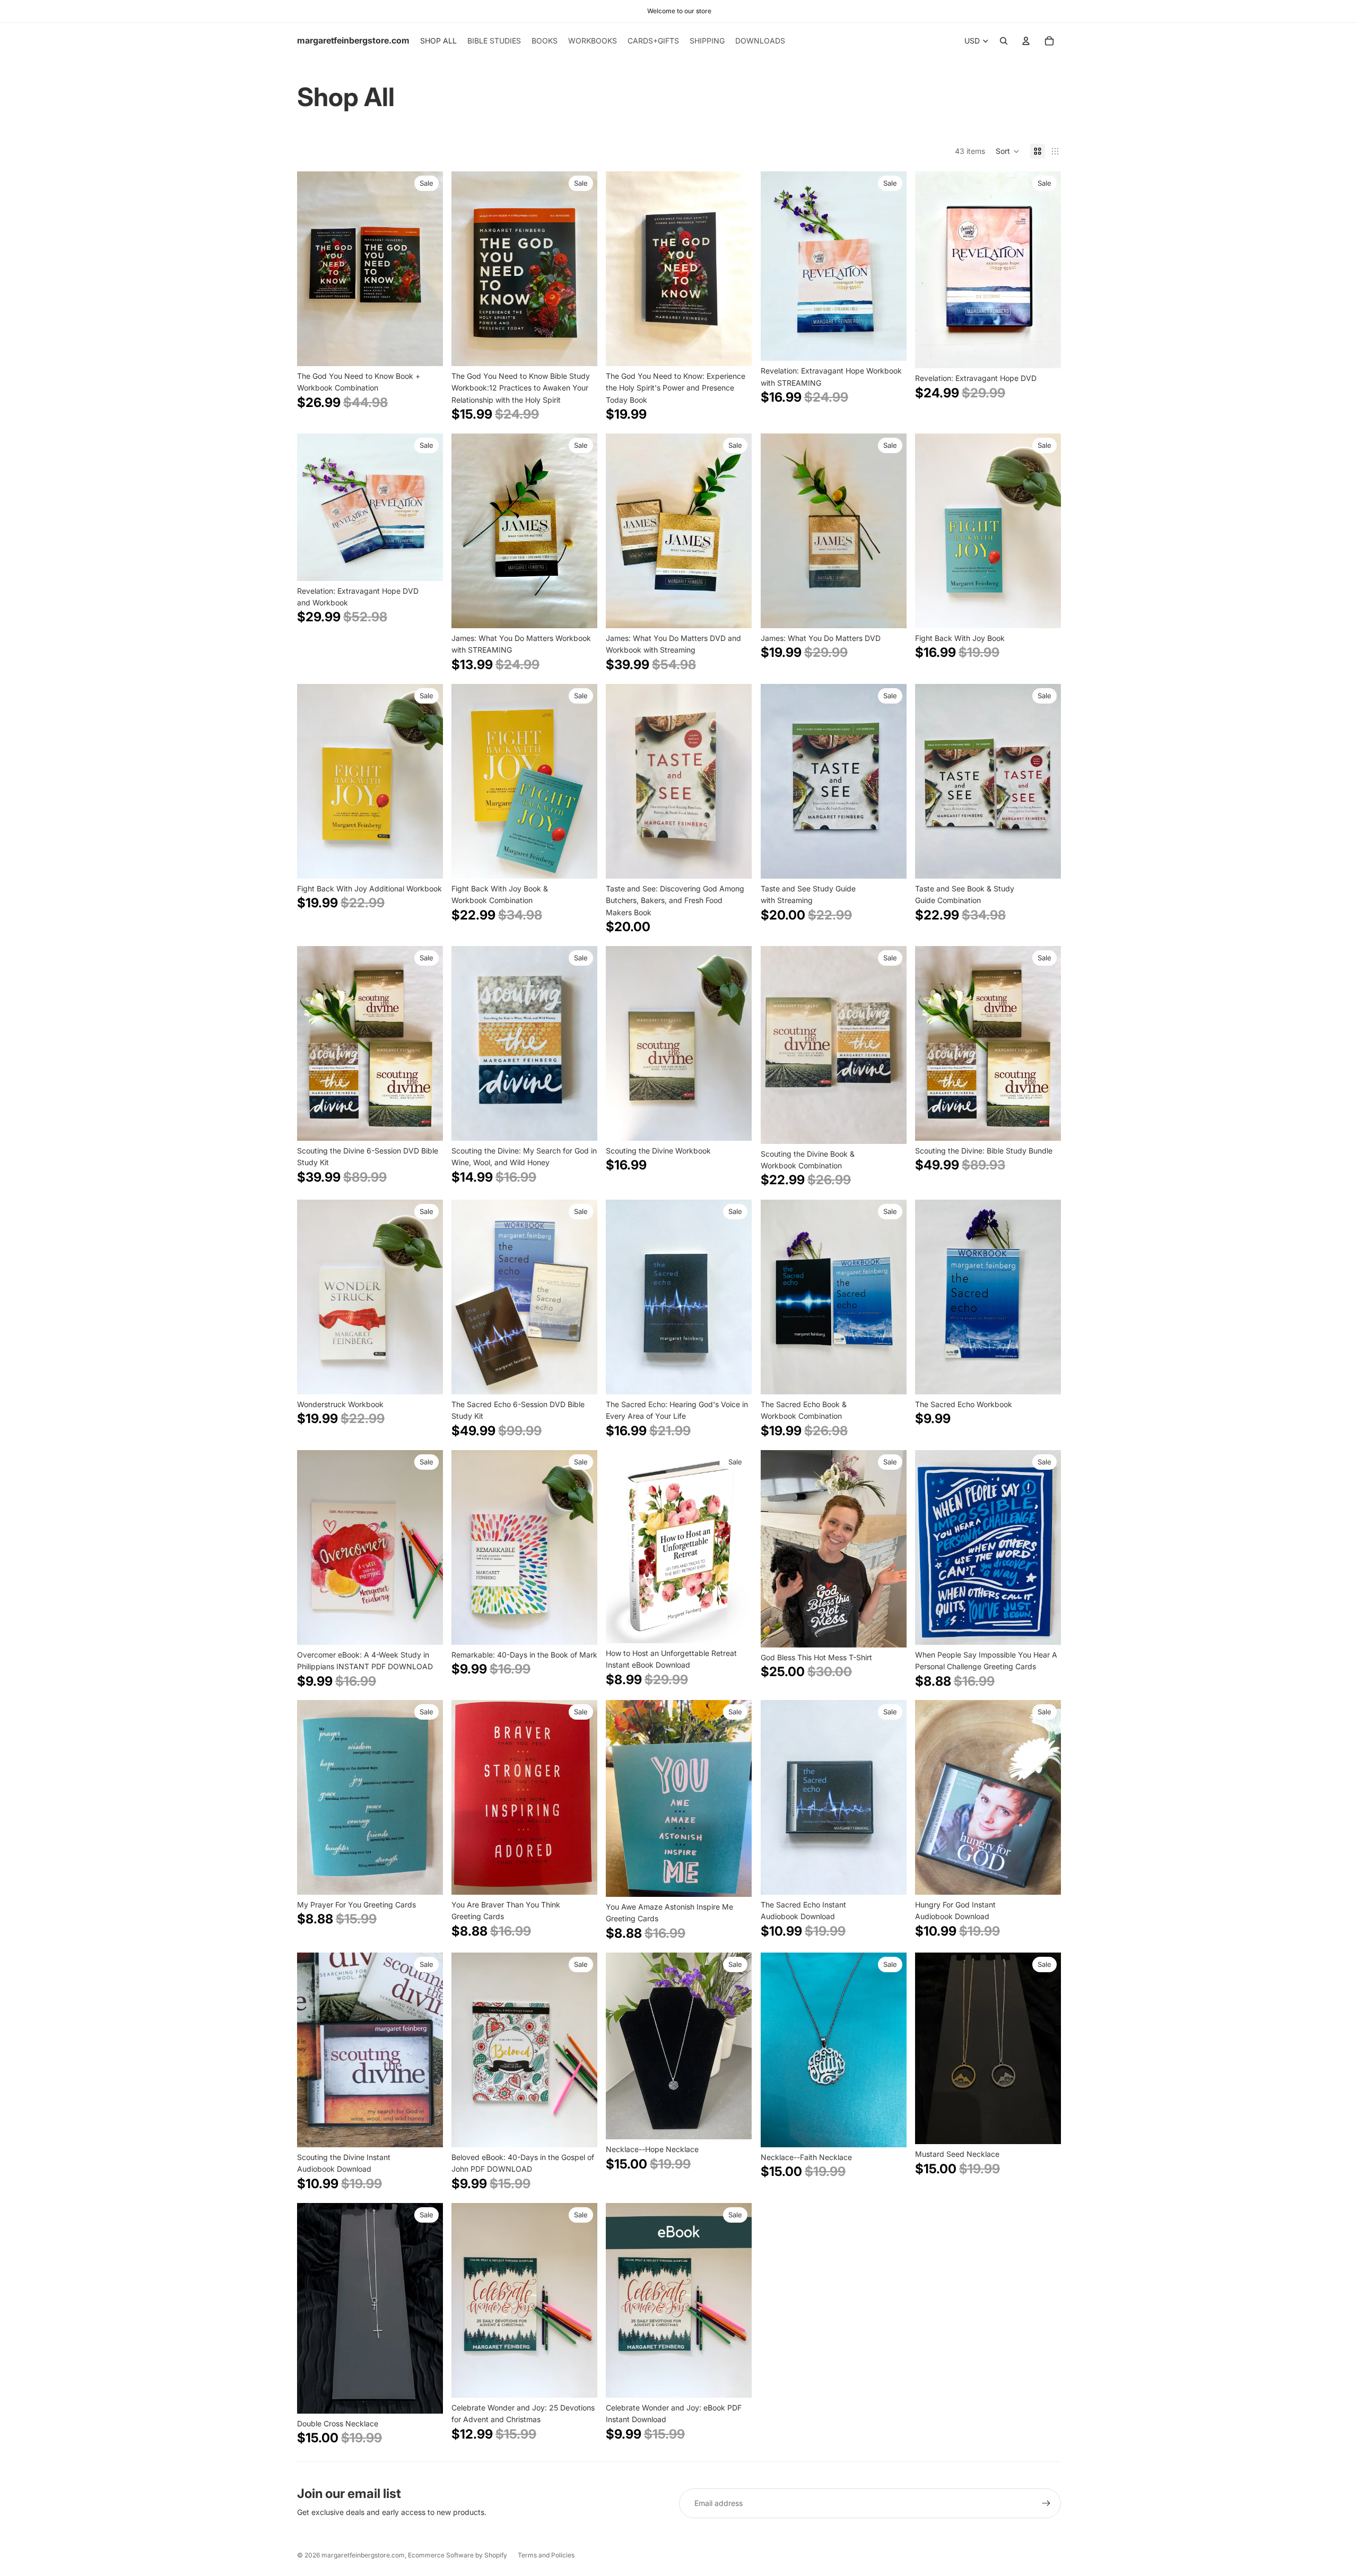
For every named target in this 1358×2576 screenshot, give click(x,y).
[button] (1008, 151)
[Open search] (1004, 41)
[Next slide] (427, 269)
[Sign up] (1046, 2503)
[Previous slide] (313, 269)
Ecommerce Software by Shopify (458, 2555)
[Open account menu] (1026, 41)
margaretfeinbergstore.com (363, 2555)
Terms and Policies (546, 2555)
